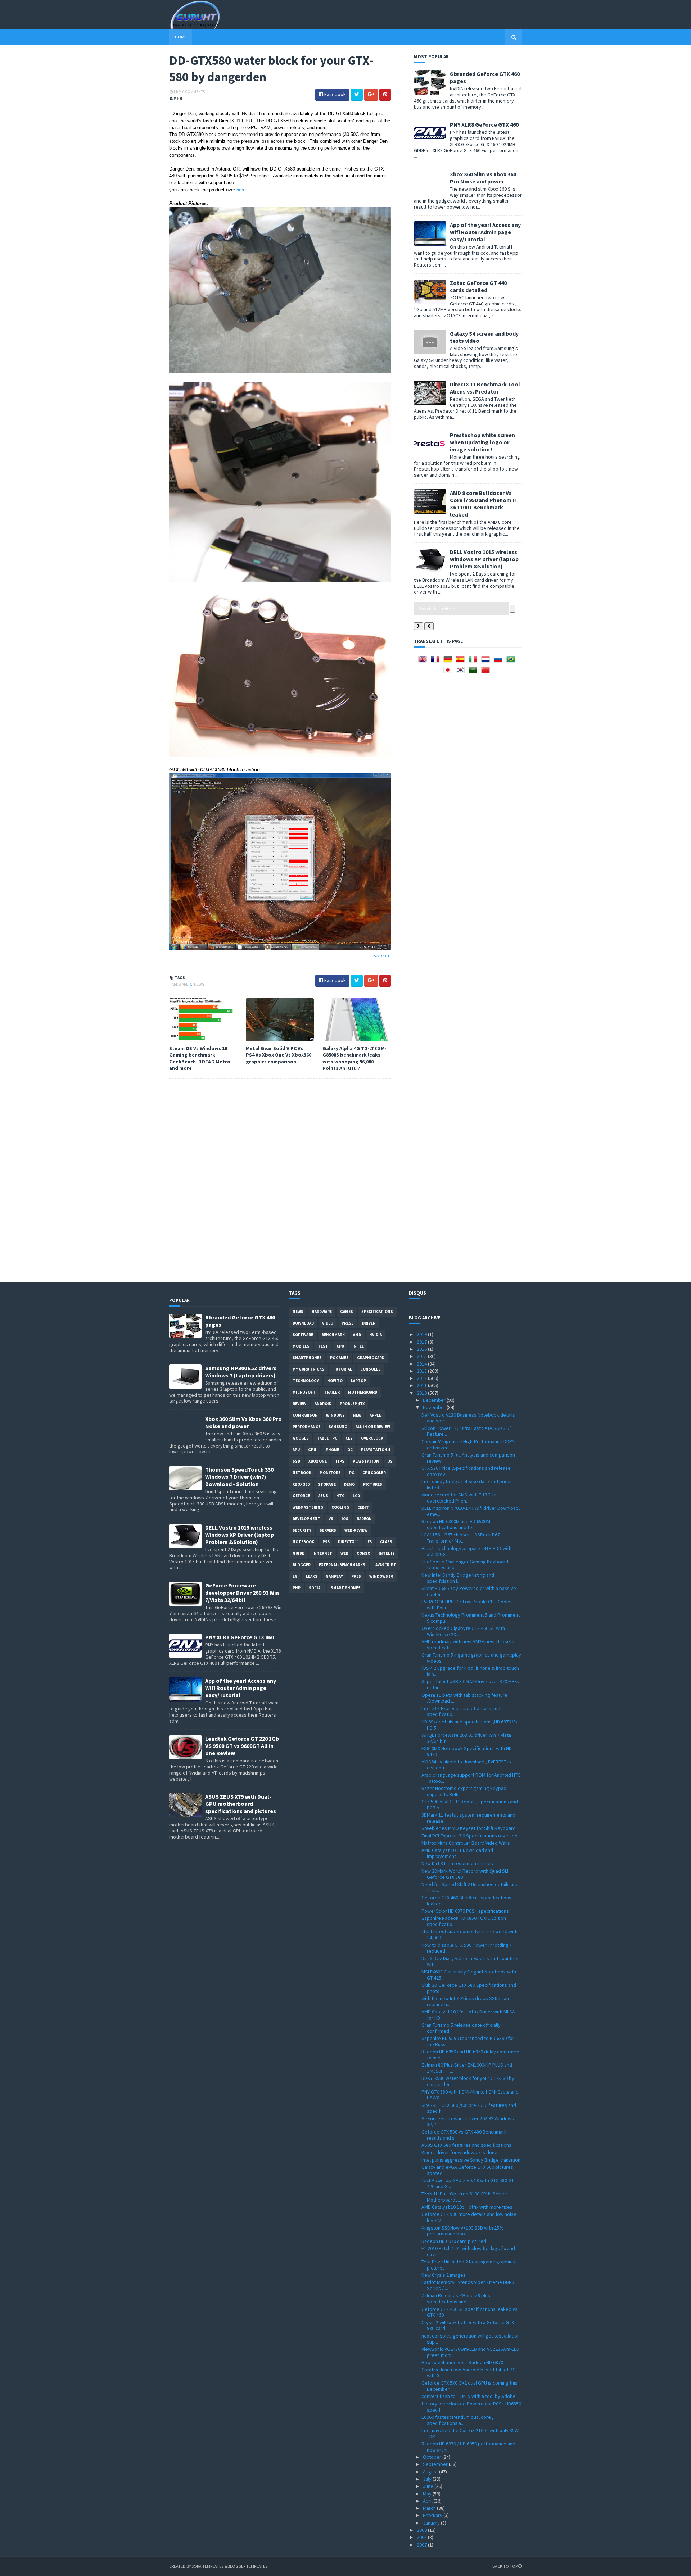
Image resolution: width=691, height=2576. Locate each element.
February (433, 2515)
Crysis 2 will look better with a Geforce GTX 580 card (468, 2325)
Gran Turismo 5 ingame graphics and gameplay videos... (471, 1658)
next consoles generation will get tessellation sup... (471, 2339)
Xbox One (318, 1461)
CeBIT (363, 1507)
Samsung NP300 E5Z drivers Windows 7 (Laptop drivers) (241, 1372)
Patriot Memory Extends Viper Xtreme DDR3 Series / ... (468, 2285)
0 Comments (194, 92)
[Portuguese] (512, 662)
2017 (422, 1342)
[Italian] (474, 662)
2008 (422, 2537)
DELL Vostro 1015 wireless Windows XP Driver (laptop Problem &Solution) (484, 559)
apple (375, 1415)
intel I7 (387, 1553)
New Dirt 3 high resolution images (457, 1863)
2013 (422, 1371)
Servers (328, 1530)
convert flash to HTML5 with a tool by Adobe (469, 2396)
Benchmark (333, 1335)
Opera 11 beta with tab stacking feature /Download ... (464, 1698)
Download (303, 1323)
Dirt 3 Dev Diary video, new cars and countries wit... (471, 1961)
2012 (422, 1378)
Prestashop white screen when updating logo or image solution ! (482, 442)
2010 (422, 1393)
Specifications (377, 1312)
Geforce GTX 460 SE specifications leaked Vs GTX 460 (469, 2312)
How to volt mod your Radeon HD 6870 (462, 2362)
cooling (340, 1507)
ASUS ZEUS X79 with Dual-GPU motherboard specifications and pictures (241, 1804)
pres (356, 1576)
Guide (298, 1553)
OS (390, 1461)
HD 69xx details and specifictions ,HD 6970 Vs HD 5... (469, 1725)
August (431, 2472)
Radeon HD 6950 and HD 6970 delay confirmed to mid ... (470, 2055)
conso (363, 1553)
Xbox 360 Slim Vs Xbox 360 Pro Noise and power (483, 178)
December (435, 1400)
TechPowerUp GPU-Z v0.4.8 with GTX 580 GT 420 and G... (468, 2183)
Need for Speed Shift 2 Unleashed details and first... (470, 1887)
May (428, 2494)
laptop (358, 1381)
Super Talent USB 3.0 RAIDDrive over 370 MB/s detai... (470, 1684)
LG (295, 1576)
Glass (386, 1542)
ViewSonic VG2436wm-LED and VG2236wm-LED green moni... (470, 2352)
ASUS (323, 1496)
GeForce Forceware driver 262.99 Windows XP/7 (468, 2121)
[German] (449, 662)
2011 (422, 1385)
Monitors (330, 1473)
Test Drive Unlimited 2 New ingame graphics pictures (468, 2265)
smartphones (307, 1358)
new (357, 1415)
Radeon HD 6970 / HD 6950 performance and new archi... (468, 2447)
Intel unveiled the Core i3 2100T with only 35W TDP (470, 2433)
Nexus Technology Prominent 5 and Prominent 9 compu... (471, 1618)
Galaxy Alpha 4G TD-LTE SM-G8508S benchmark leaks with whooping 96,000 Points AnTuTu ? (354, 1058)
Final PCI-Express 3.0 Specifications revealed (469, 1836)
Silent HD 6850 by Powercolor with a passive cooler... (469, 1591)
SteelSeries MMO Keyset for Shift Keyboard (469, 1828)
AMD (357, 1335)
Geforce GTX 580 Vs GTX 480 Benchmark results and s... (464, 2135)
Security (302, 1530)
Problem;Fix (352, 1404)
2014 (422, 1364)
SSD (296, 1461)
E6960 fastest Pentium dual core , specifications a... (457, 2420)
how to (335, 1381)
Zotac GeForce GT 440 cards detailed (478, 286)
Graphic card (371, 1358)
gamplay (334, 1576)
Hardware (179, 984)
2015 (422, 1356)
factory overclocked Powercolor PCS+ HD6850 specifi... (471, 2407)
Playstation (366, 1461)
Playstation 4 (376, 1450)
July (428, 2479)
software (303, 1335)
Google (301, 1438)
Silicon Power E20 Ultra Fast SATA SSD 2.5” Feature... (466, 1431)
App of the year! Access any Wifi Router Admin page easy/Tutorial (485, 232)
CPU (340, 1346)
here (241, 190)
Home (181, 37)
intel (358, 1346)
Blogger (302, 1565)
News (199, 984)
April (428, 2501)
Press (348, 1323)
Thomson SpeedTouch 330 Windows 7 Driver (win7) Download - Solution (239, 1477)
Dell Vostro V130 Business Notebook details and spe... (468, 1418)
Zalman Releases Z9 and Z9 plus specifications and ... (456, 2298)
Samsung (338, 1427)
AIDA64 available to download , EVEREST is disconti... (466, 1765)
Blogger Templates (247, 2566)
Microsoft (304, 1392)
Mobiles (301, 1346)
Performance (306, 1427)
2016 (422, 1349)
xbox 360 (301, 1484)
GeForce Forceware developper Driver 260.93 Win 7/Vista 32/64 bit (242, 1593)
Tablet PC (327, 1438)
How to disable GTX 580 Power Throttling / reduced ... (466, 1948)
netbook (302, 1473)
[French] (437, 662)
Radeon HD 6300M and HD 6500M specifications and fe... (456, 1524)
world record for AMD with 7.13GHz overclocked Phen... (459, 1498)
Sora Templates (207, 2566)
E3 (370, 1542)
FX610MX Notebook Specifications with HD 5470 (467, 1751)
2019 (422, 1334)
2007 (422, 2545)
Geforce (301, 1496)
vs (331, 1519)
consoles (371, 1369)
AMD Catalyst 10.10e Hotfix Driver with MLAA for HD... (468, 2015)
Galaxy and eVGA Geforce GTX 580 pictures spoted (467, 2170)
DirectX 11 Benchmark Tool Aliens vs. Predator (485, 388)
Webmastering (308, 1507)
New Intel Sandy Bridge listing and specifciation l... (458, 1578)
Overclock (372, 1438)
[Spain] (462, 662)
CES (349, 1438)
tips (340, 1461)
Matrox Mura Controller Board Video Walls (466, 1843)
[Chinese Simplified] (487, 672)
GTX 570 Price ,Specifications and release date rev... (466, 1471)
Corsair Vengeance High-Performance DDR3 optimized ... (468, 1444)
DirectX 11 (349, 1542)
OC (350, 1450)
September (436, 2464)
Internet (322, 1553)
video (328, 1323)
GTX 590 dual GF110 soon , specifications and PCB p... (470, 1805)
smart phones (346, 1588)
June (429, 2486)
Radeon (364, 1519)
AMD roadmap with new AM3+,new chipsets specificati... (468, 1644)
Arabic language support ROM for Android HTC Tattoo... (471, 1778)
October (433, 2457)
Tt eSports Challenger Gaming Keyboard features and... (465, 1565)
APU (296, 1450)
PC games (339, 1358)
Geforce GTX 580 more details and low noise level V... (469, 2217)
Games (347, 1312)
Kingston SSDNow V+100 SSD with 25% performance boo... (463, 2231)
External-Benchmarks (342, 1565)
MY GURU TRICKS (308, 1369)
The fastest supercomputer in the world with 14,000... (469, 1934)
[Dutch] (487, 662)
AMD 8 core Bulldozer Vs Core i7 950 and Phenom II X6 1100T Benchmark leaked (483, 504)
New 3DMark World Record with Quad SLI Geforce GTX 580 (465, 1874)
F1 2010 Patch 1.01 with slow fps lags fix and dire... (468, 2251)
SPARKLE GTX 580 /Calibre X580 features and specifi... (469, 2108)
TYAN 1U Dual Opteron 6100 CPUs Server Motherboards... (464, 2197)
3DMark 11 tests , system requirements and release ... (468, 1818)
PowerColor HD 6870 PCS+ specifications (465, 1911)
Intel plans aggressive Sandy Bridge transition (471, 2160)
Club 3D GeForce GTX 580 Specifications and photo (469, 1988)
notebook (303, 1542)
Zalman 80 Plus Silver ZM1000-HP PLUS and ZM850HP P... (467, 2068)
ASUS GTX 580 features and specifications (466, 2145)
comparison (305, 1415)
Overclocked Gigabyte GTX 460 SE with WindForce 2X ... (463, 1631)
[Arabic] (474, 672)
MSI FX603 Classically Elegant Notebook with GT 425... (469, 1975)
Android (323, 1404)
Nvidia (376, 1335)
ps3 (326, 1542)
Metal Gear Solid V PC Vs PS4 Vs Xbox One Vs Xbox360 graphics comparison (279, 1055)
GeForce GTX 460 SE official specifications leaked (466, 1901)
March (430, 2508)
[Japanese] (449, 672)
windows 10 (381, 1576)
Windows (335, 1415)
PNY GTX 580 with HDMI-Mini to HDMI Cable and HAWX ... (470, 2095)
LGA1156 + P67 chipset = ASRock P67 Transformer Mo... (461, 1538)
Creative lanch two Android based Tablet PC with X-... (468, 2373)
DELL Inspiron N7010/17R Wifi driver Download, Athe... (471, 1511)
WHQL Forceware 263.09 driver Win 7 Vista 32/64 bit (466, 1738)
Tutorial (342, 1369)
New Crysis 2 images (444, 2275)
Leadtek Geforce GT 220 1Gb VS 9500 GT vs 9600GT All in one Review (242, 1746)
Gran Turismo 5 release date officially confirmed (461, 2028)
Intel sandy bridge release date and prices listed (467, 1484)
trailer (332, 1392)
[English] (424, 662)
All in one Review (373, 1427)
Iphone (332, 1450)
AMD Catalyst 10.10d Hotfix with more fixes (467, 2207)
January (432, 2523)
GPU (312, 1450)
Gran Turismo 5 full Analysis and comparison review (468, 1458)
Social (316, 1588)
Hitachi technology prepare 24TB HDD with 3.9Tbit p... (466, 1551)
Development (306, 1519)
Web (344, 1553)
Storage (327, 1484)
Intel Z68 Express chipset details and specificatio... (461, 1711)
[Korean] (462, 672)
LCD (356, 1496)
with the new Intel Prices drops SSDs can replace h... (465, 2001)
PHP (297, 1588)
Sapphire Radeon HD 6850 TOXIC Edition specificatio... (464, 1921)
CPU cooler (374, 1473)
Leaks (312, 1576)
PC (352, 1473)
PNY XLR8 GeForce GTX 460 (484, 124)
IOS (345, 1519)
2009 (422, 2530)
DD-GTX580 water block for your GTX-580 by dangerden (468, 2081)
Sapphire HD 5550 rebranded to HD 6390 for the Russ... (468, 2041)
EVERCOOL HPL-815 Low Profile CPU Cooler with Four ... (467, 1605)
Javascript (385, 1565)
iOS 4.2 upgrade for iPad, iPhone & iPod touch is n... (470, 1671)
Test (323, 1346)
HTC (340, 1496)
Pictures (373, 1484)
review (299, 1404)
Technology (306, 1381)
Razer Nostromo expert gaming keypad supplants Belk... (464, 1791)
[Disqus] (280, 1183)
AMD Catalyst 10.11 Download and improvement (457, 1853)
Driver (369, 1323)
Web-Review (356, 1530)
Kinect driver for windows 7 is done (459, 2152)
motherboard (363, 1392)
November (435, 1407)
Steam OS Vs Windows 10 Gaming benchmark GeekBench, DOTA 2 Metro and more (200, 1058)
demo (349, 1484)
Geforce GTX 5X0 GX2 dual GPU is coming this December (469, 2386)
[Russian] (500, 662)
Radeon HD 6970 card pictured (454, 2241)
